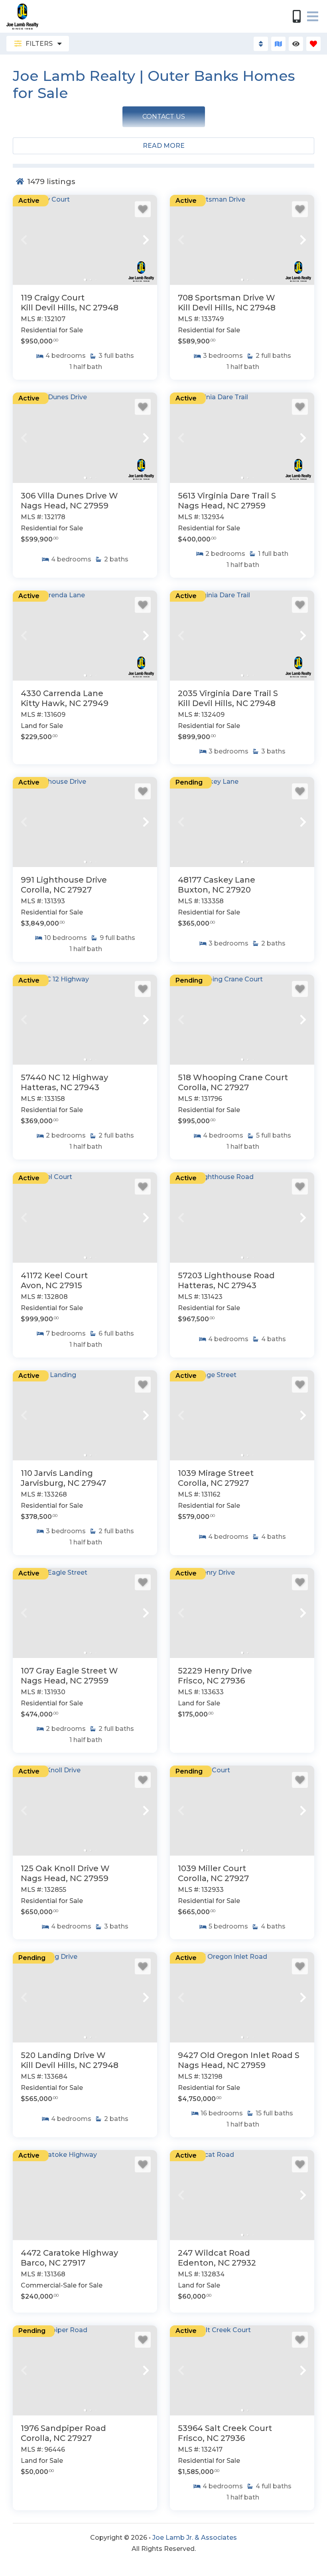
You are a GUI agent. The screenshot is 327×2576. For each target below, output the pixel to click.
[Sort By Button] (261, 44)
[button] (24, 240)
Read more (164, 146)
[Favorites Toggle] (313, 44)
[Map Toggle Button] (278, 44)
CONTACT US (164, 117)
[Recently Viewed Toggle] (296, 44)
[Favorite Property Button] (143, 209)
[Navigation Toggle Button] (313, 16)
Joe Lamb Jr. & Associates (195, 2538)
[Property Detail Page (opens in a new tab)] (85, 240)
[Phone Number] (297, 16)
